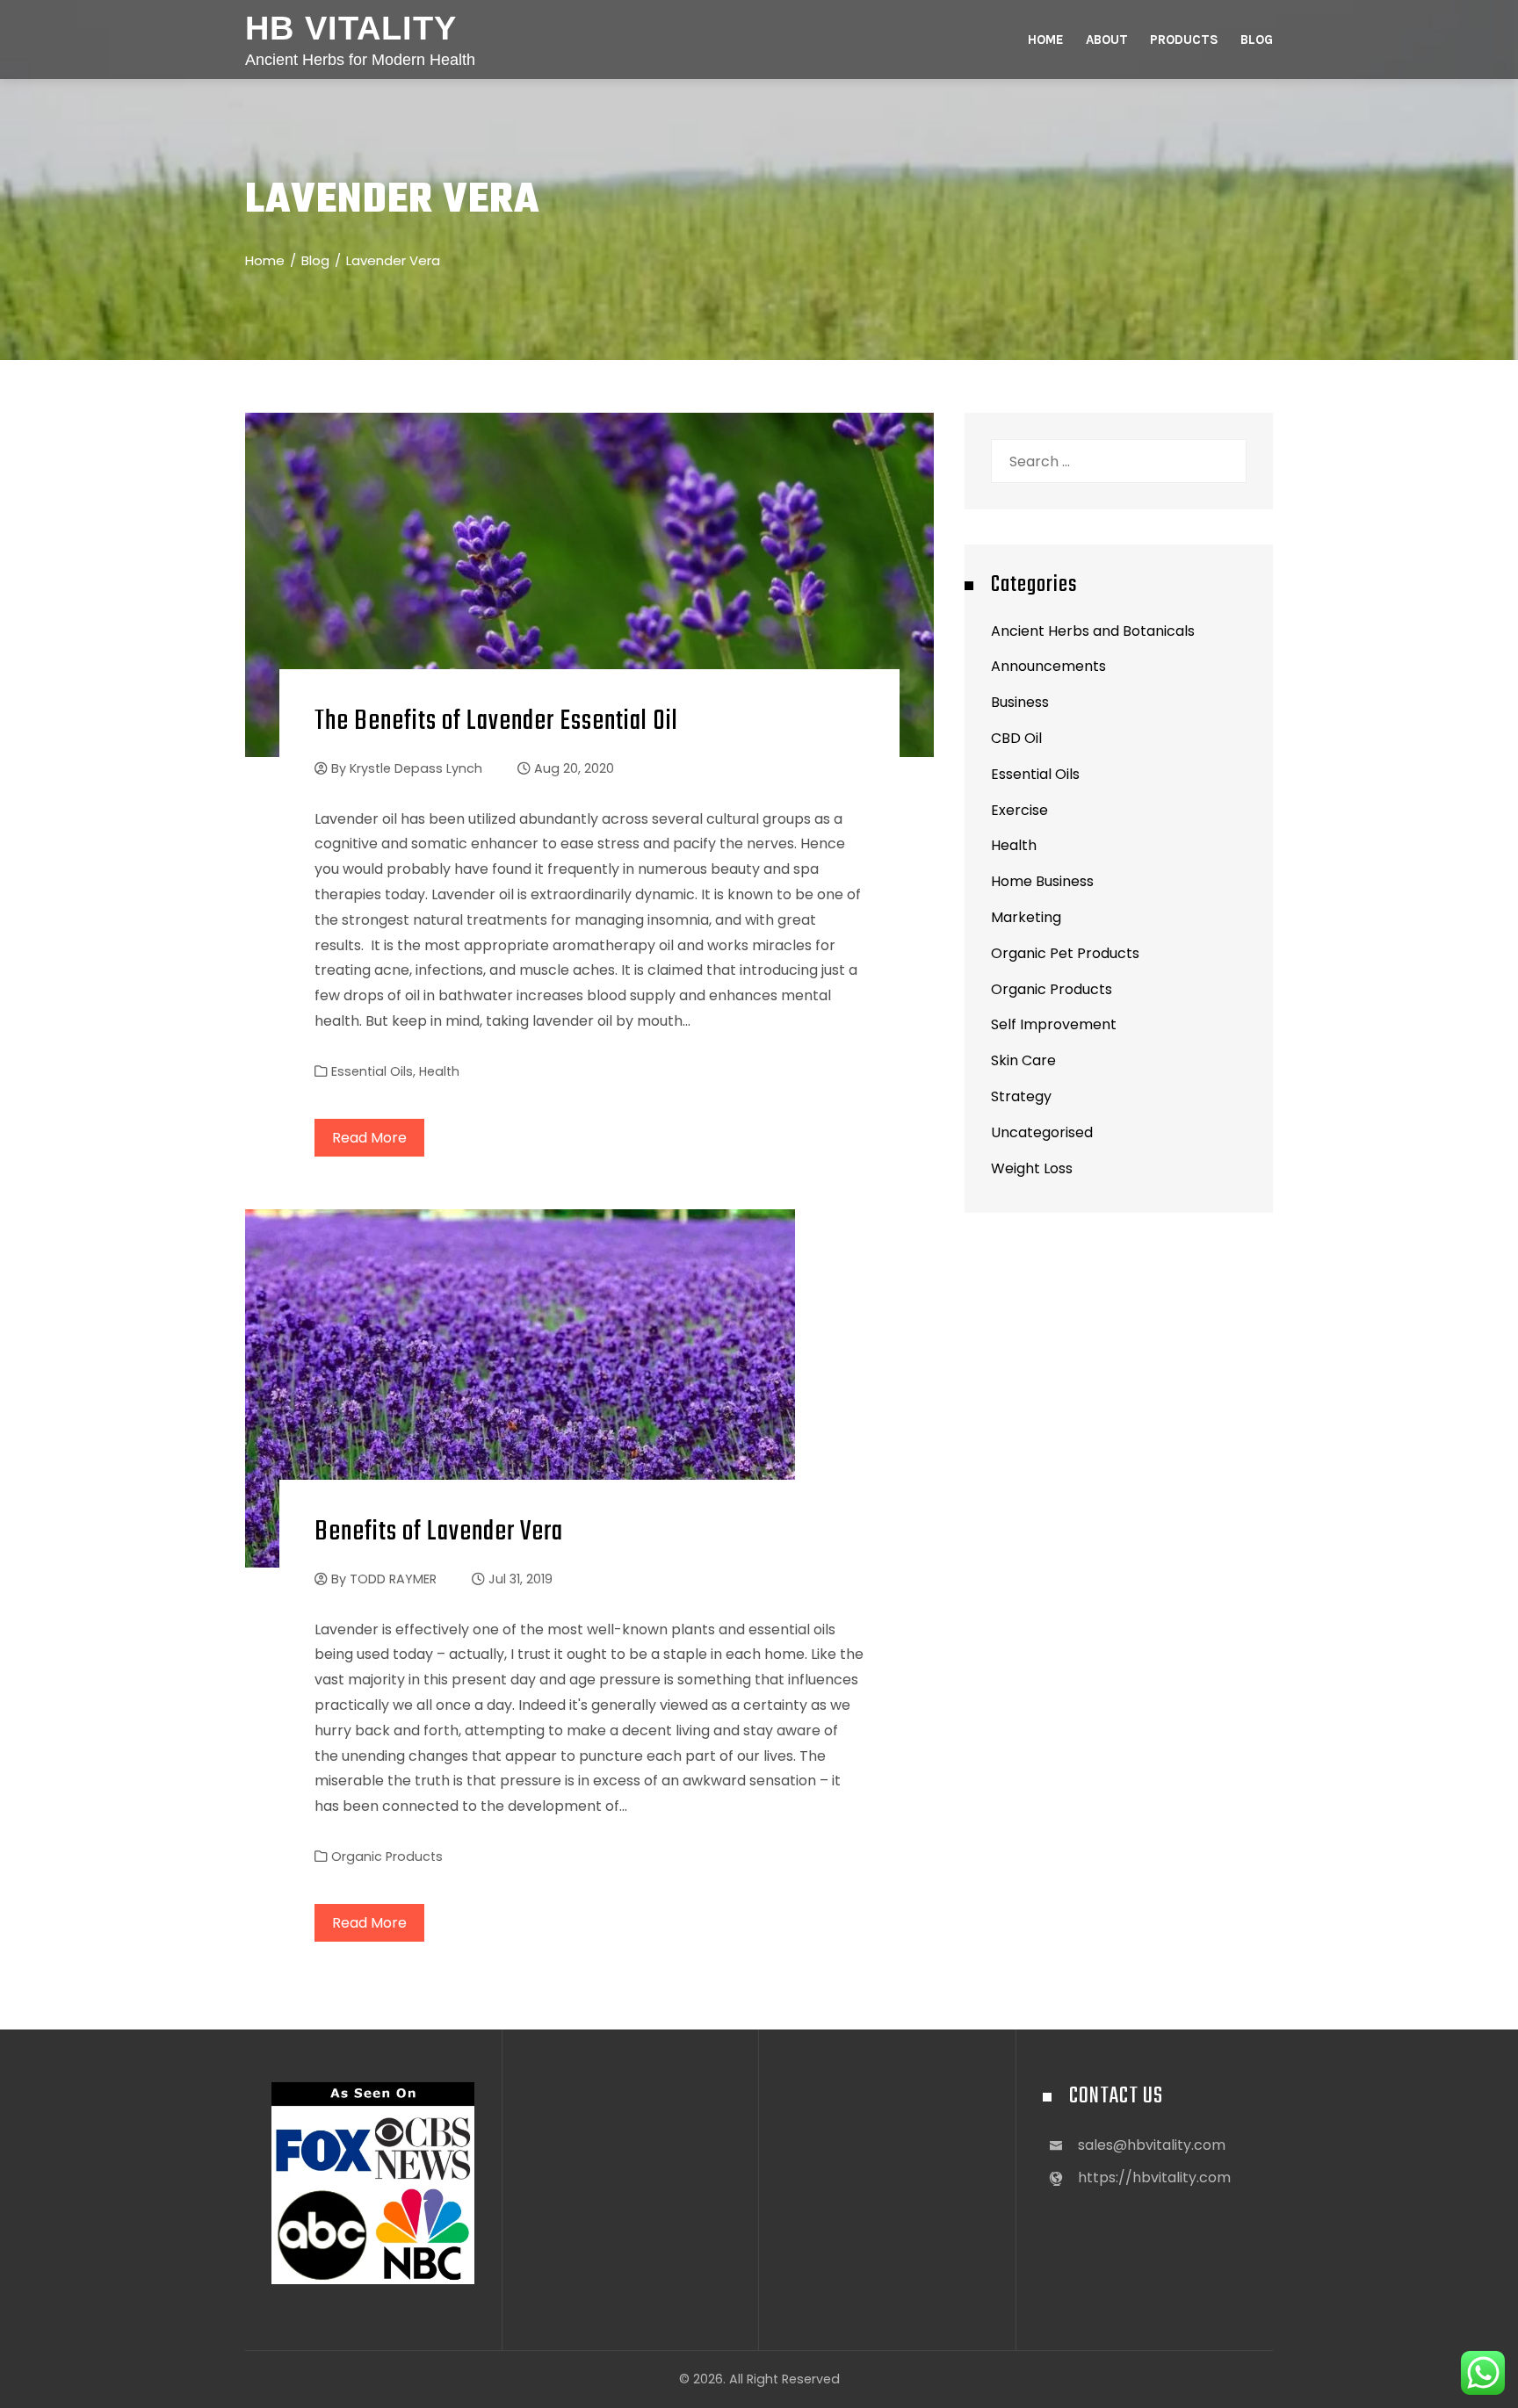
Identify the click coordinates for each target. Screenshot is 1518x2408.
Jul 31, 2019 (520, 1579)
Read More (369, 1138)
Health (439, 1071)
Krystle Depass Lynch (416, 768)
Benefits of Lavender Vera (439, 1532)
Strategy (1021, 1096)
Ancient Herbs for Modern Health (360, 60)
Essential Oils (372, 1071)
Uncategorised (1042, 1132)
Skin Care (1023, 1060)
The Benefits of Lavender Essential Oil (496, 721)
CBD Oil (1016, 738)
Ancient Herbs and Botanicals (1093, 631)
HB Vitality (351, 28)
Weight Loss (1032, 1168)
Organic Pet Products (1065, 953)
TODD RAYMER (393, 1579)
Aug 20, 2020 (574, 768)
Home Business (1042, 881)
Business (1020, 702)
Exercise (1019, 810)
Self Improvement (1054, 1024)
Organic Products (387, 1856)
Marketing (1026, 917)
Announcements (1048, 666)
